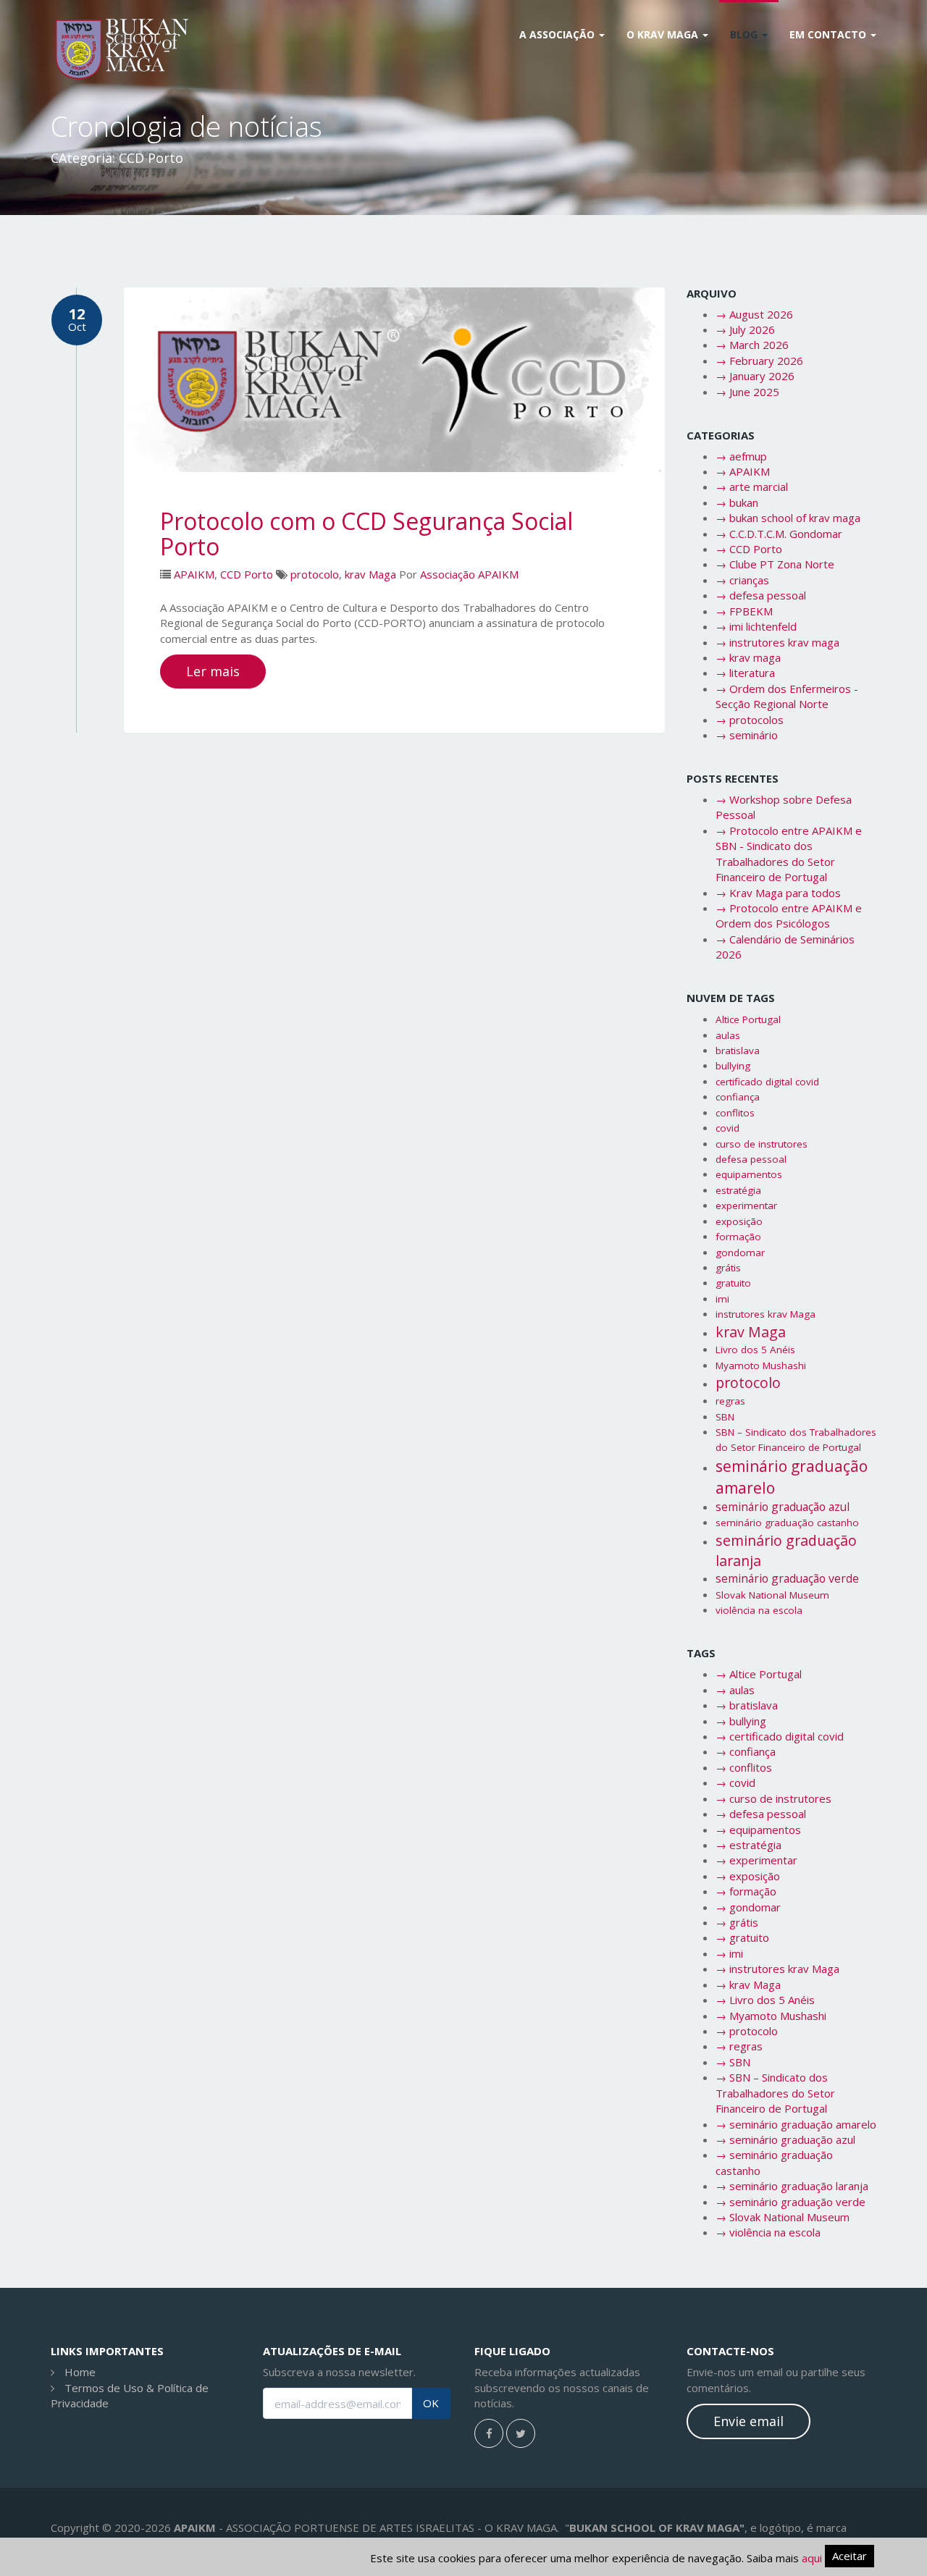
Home (80, 2372)
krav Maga (370, 574)
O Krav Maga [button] (664, 34)
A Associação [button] (558, 34)
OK (431, 2403)
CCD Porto (247, 574)
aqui (812, 2558)
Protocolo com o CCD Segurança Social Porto (366, 534)
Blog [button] (745, 34)
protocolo (315, 574)
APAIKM (194, 574)
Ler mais (213, 671)
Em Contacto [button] (829, 34)
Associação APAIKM (469, 574)
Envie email (748, 2421)
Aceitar (850, 2556)
